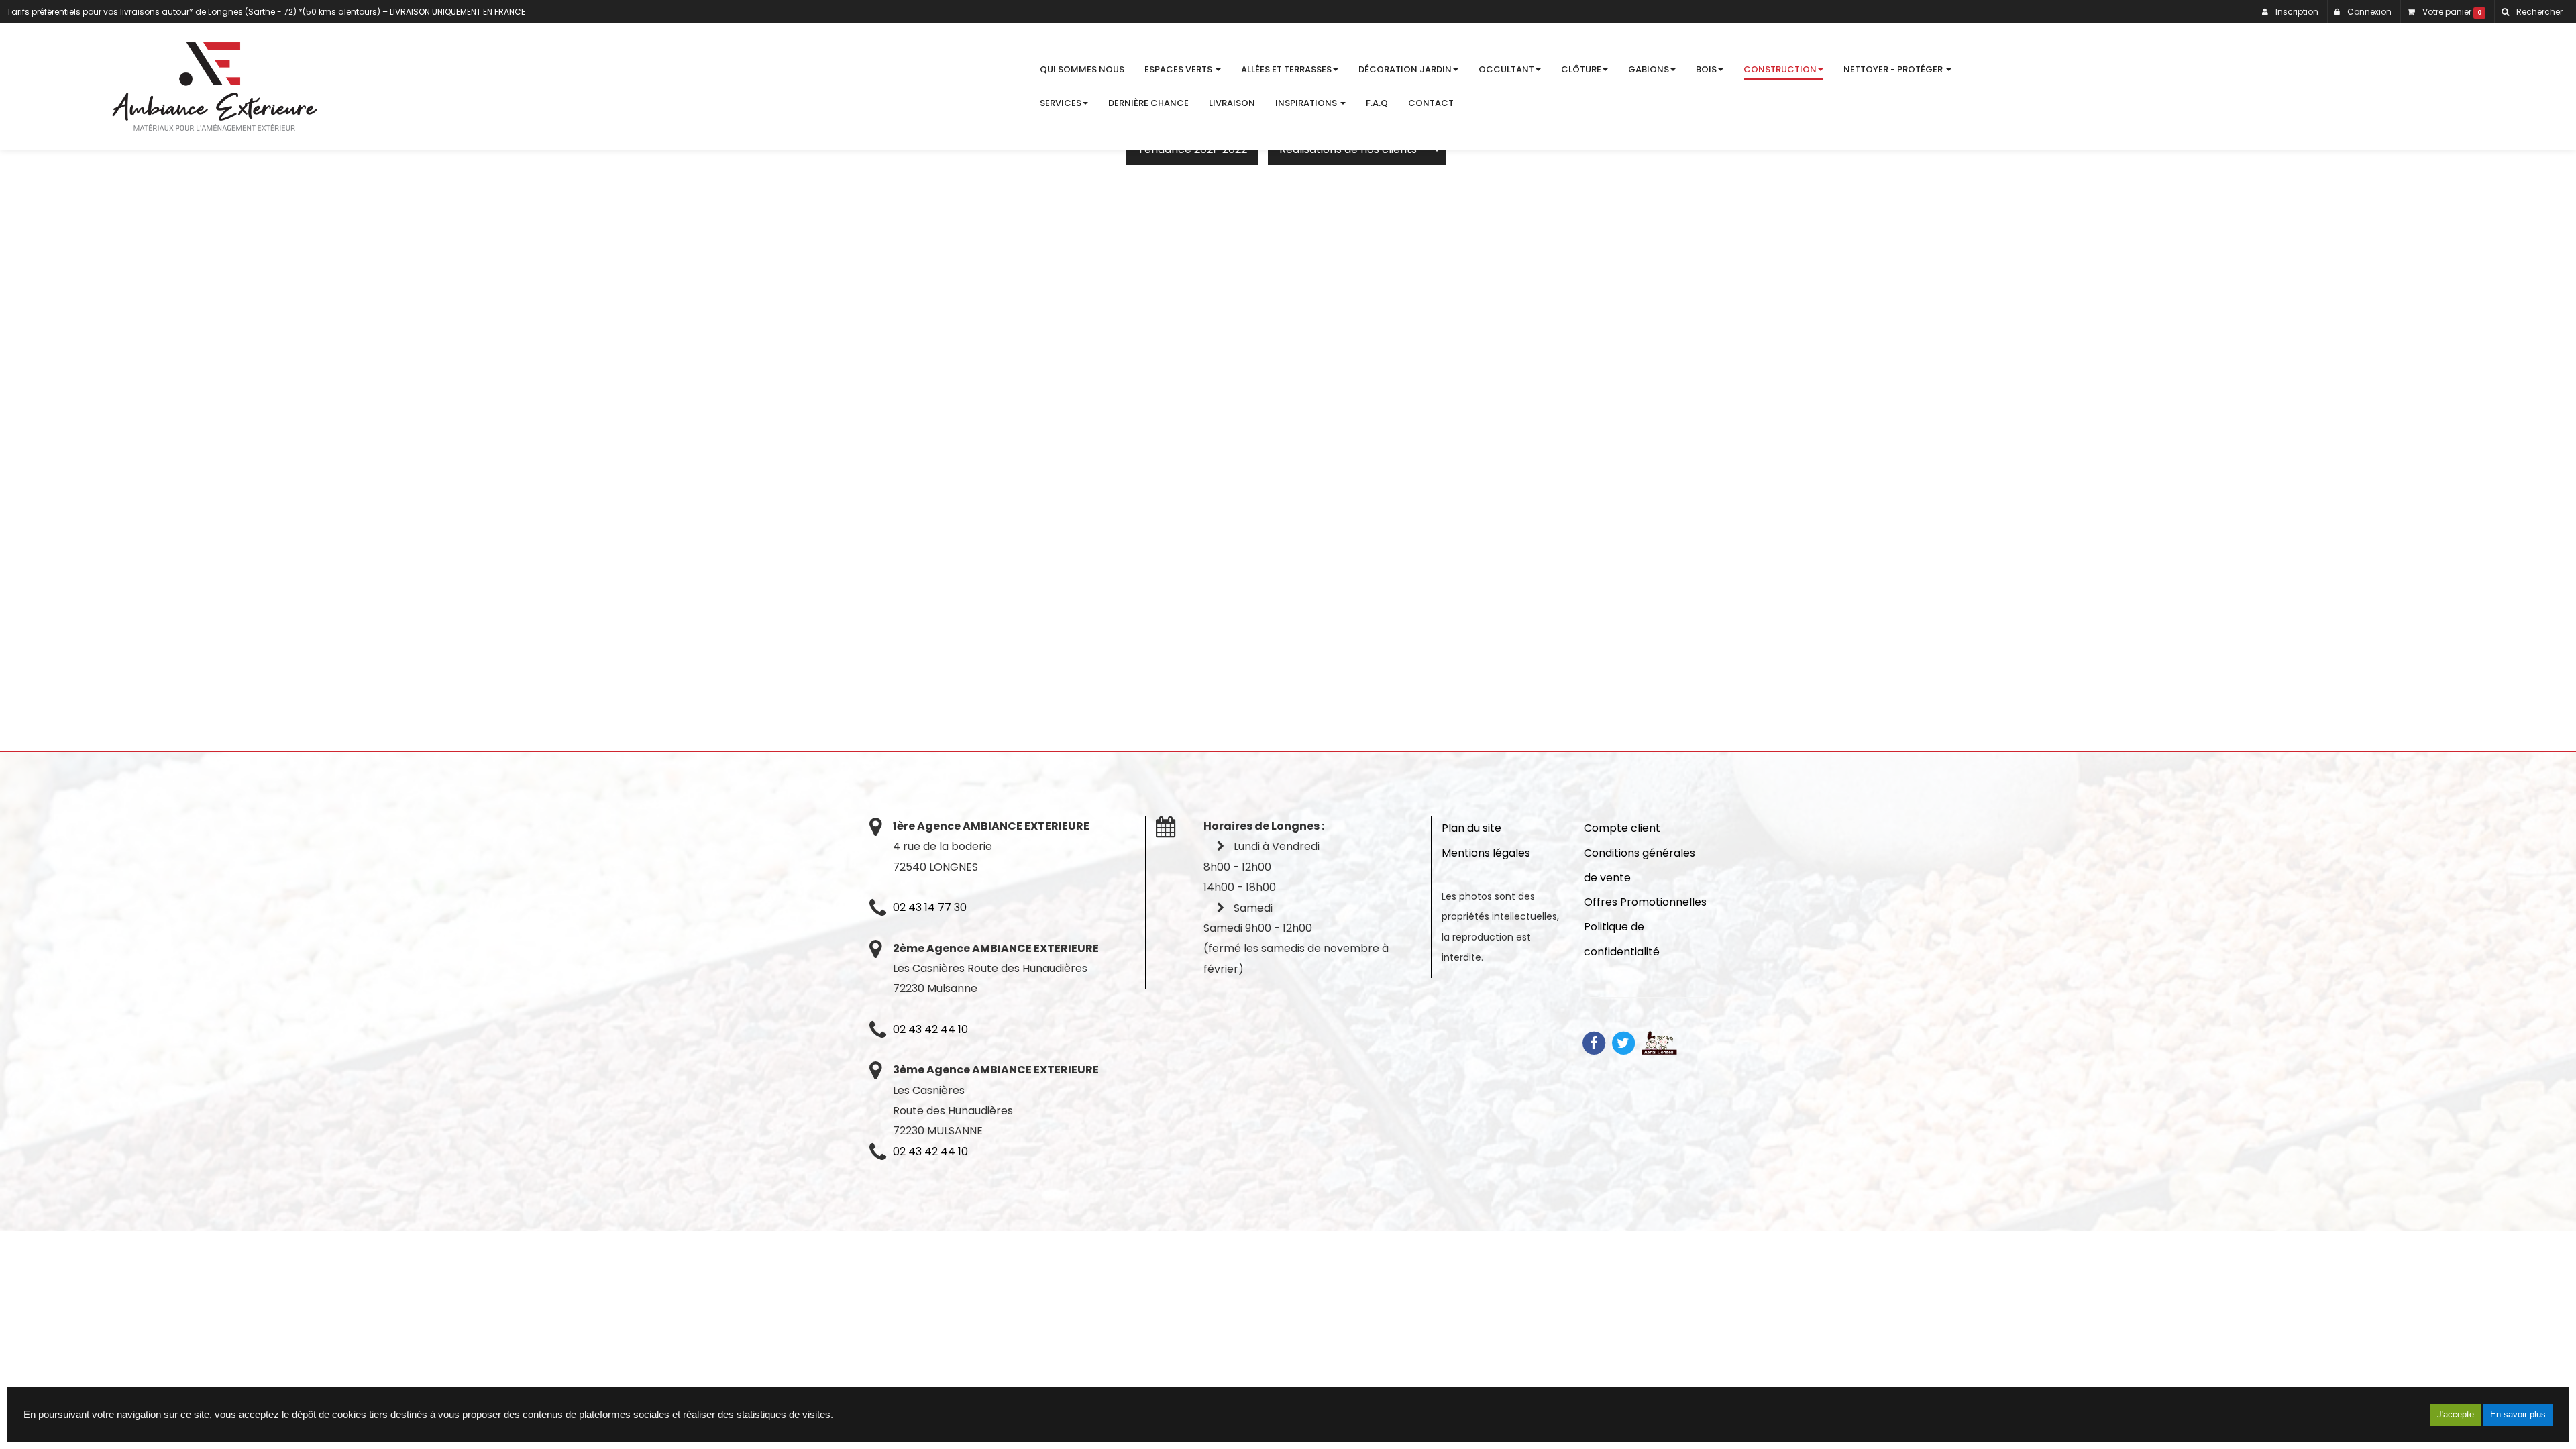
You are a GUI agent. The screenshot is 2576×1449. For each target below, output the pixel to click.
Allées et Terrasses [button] (1286, 69)
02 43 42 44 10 (930, 1029)
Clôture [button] (1581, 69)
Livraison (1232, 103)
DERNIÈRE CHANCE (1148, 103)
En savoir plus (2518, 1414)
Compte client (1622, 828)
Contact (1431, 103)
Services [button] (1061, 103)
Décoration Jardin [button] (1405, 69)
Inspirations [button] (1307, 103)
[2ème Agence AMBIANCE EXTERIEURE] (215, 87)
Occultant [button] (1506, 69)
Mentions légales (1486, 853)
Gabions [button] (1649, 69)
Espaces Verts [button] (1179, 69)
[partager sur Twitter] (1623, 1042)
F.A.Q (1377, 103)
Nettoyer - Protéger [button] (1894, 69)
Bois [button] (1706, 69)
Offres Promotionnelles (1645, 902)
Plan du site (1471, 828)
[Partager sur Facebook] (1594, 1042)
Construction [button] (1780, 69)
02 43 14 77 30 (930, 907)
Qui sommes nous (1082, 69)
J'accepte (2456, 1414)
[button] (2532, 12)
